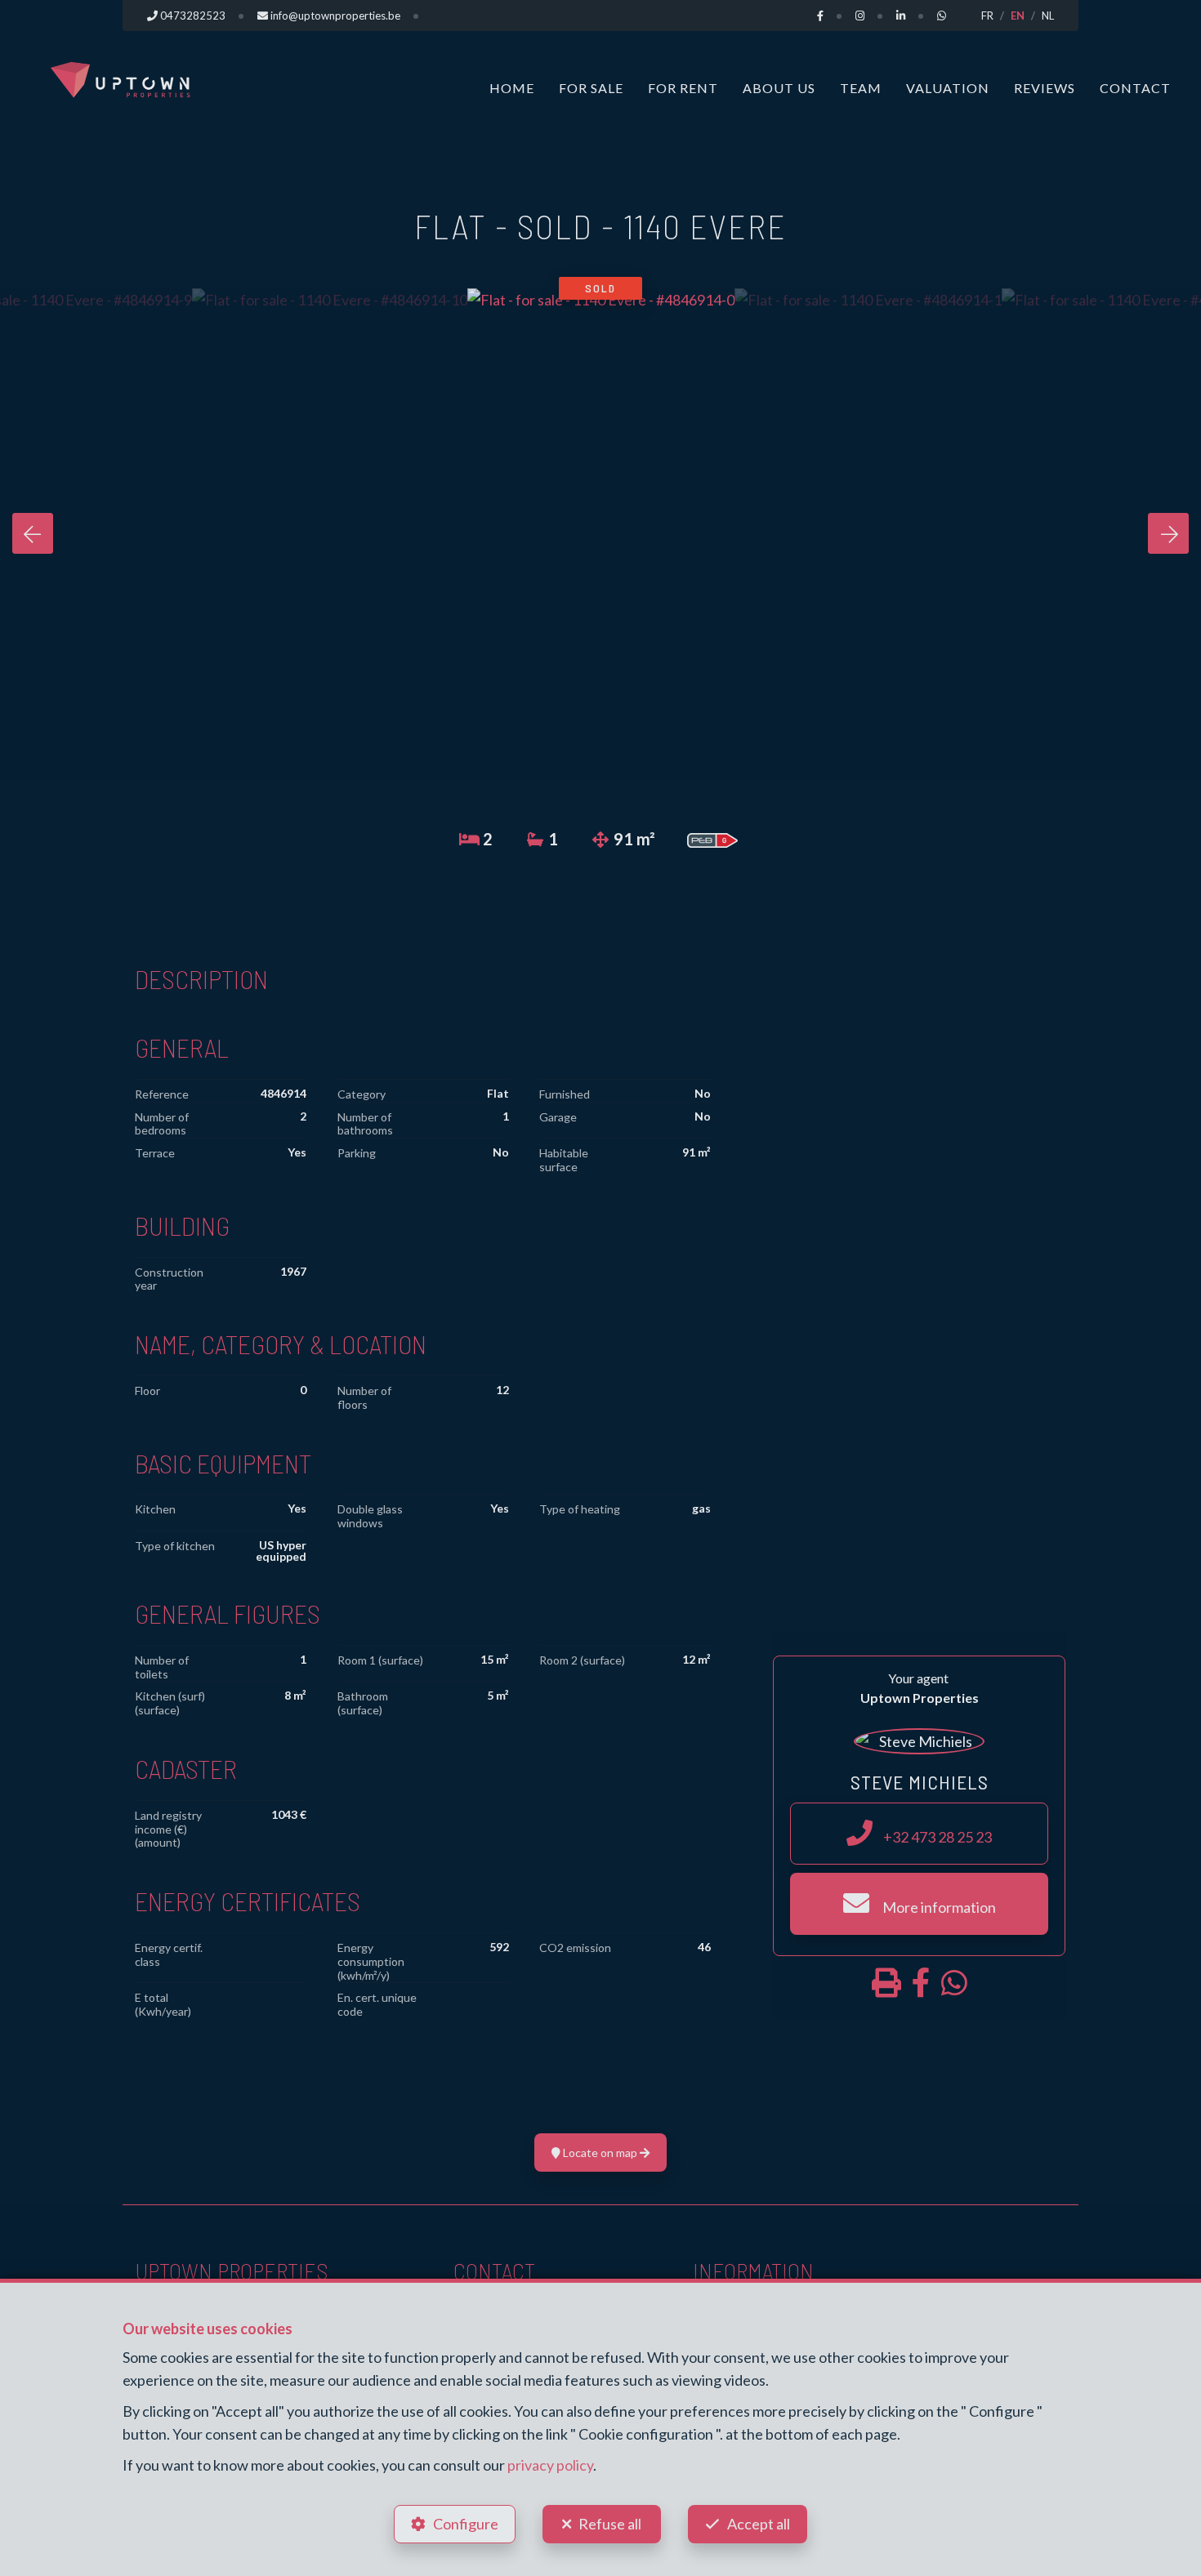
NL (1048, 16)
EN (1018, 16)
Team (861, 88)
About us (779, 88)
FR (987, 16)
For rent (683, 88)
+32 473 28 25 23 (936, 1837)
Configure (466, 2524)
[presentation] (33, 533)
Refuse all (610, 2524)
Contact (1135, 88)
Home (512, 88)
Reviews (1045, 88)
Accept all (759, 2524)
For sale (591, 88)
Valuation (948, 88)
